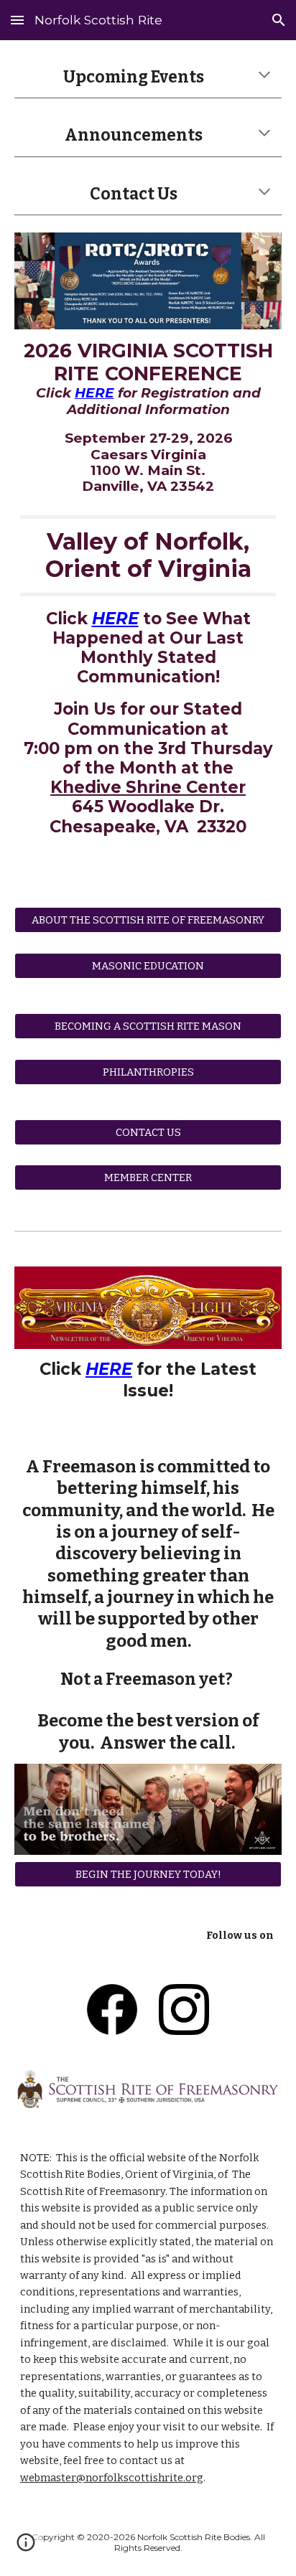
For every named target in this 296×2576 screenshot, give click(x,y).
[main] (148, 77)
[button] (17, 20)
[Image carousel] (148, 281)
